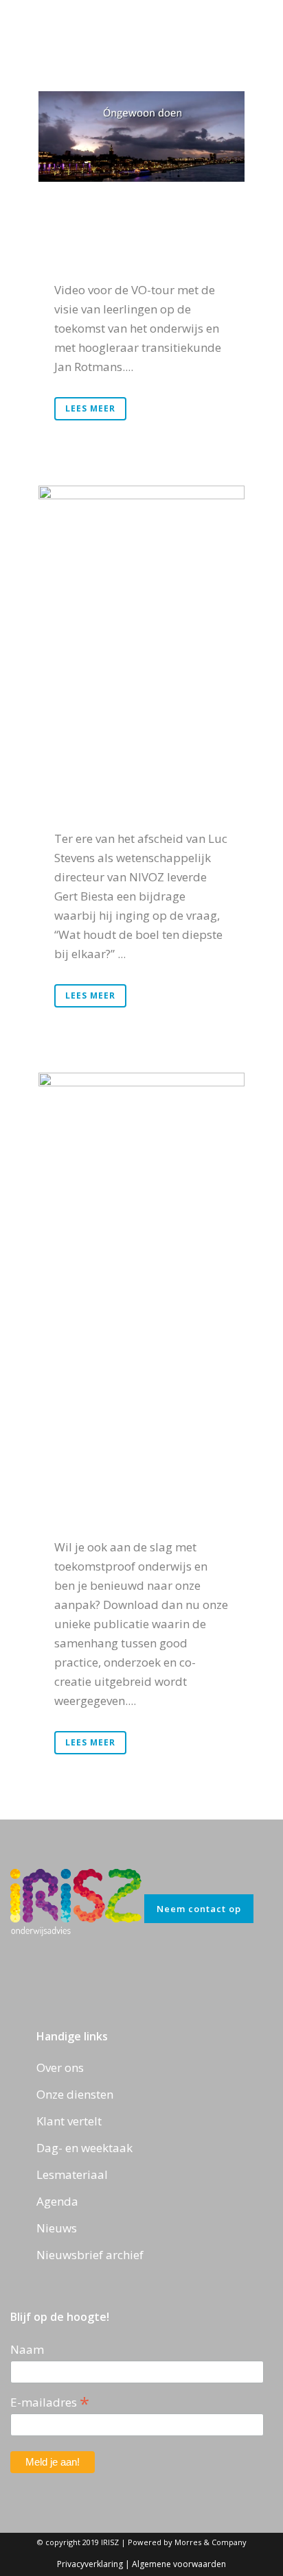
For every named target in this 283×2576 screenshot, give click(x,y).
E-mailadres (50, 2401)
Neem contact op (199, 1909)
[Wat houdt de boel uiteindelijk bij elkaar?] (141, 566)
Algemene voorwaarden (179, 2564)
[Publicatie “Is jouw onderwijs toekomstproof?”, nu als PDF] (141, 1193)
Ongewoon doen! (136, 239)
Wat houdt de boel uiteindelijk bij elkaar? (139, 746)
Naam (27, 2349)
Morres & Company (211, 2542)
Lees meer (90, 408)
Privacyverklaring (90, 2564)
